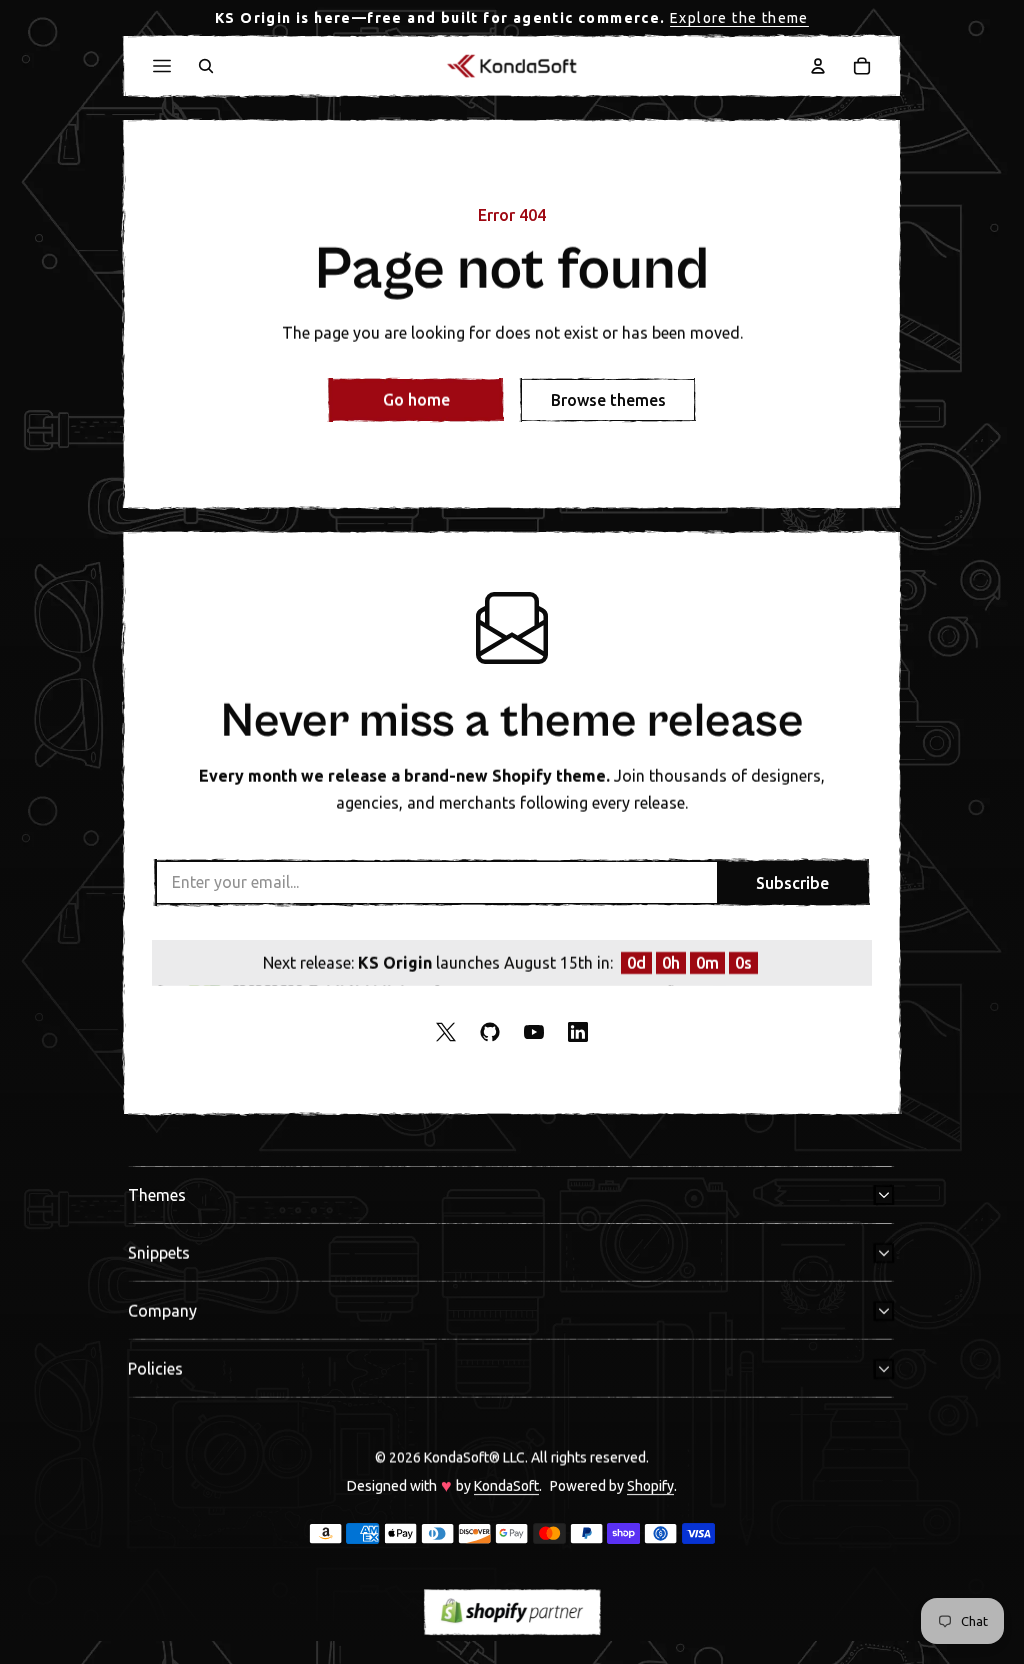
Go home (416, 400)
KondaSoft (506, 1486)
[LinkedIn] (578, 1032)
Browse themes (608, 400)
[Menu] (162, 66)
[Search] (206, 66)
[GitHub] (490, 1032)
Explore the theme (739, 18)
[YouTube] (534, 1032)
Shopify (650, 1486)
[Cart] (862, 66)
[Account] (818, 66)
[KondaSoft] (512, 66)
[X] (446, 1032)
